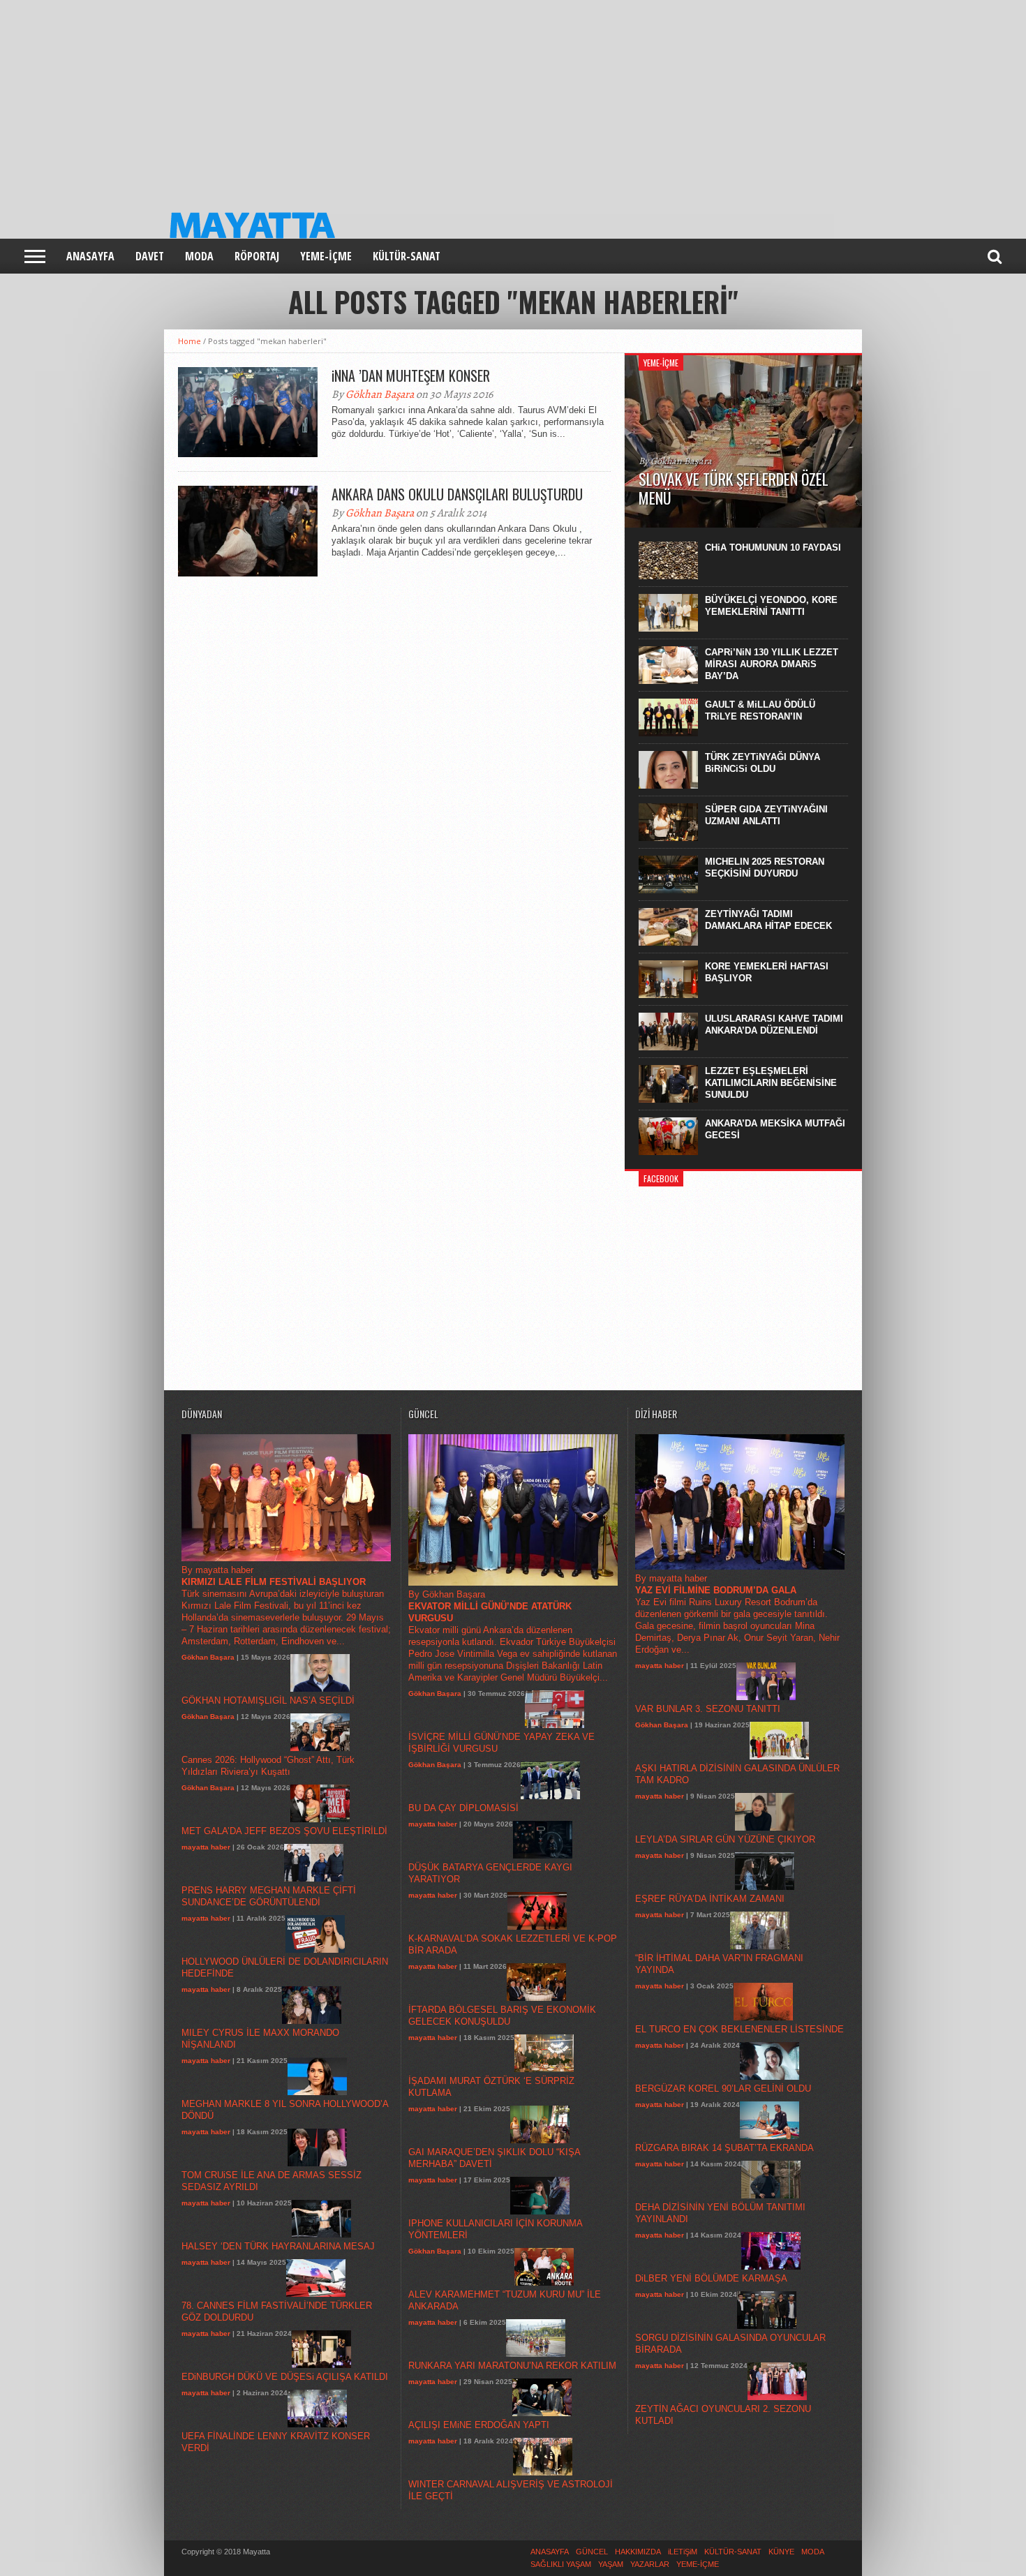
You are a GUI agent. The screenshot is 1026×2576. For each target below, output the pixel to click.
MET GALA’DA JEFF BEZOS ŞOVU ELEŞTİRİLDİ (284, 1831)
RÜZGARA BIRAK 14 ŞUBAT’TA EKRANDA (724, 2148)
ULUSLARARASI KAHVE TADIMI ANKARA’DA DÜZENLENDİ (774, 1025)
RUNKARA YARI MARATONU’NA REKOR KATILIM (512, 2366)
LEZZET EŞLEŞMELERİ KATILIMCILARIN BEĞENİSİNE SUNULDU (771, 1083)
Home (189, 341)
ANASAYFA (90, 256)
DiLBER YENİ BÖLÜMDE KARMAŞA (711, 2278)
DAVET (150, 256)
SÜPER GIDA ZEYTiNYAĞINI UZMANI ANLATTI (766, 815)
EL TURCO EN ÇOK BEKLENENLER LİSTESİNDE (739, 2029)
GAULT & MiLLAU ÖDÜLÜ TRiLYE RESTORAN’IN (760, 710)
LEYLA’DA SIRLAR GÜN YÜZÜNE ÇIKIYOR (725, 1839)
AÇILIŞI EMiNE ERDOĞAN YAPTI (479, 2425)
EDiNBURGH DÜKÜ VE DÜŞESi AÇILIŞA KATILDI (285, 2377)
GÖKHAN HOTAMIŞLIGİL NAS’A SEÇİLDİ (268, 1700)
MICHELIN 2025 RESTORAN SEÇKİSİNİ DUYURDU (765, 868)
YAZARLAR (650, 2564)
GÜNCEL (592, 2552)
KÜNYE (781, 2552)
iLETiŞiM (683, 2552)
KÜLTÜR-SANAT (407, 256)
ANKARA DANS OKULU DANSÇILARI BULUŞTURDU (457, 494)
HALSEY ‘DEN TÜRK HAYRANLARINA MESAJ (278, 2246)
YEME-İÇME (326, 256)
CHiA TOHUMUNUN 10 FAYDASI (773, 548)
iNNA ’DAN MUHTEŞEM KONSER (411, 375)
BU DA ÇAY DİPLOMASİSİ (463, 1808)
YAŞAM (611, 2564)
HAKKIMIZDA (638, 2552)
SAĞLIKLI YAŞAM (561, 2564)
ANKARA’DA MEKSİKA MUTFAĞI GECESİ (775, 1129)
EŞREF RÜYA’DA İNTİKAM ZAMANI (710, 1899)
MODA (199, 256)
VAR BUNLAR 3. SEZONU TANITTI (708, 1709)
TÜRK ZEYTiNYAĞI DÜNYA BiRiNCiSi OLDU (763, 763)
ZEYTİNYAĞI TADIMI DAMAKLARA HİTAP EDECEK (768, 920)
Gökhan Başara (380, 394)
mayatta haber (206, 1847)
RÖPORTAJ (257, 256)
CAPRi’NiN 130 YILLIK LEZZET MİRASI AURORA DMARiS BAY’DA (772, 664)
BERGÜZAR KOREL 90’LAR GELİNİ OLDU (723, 2089)
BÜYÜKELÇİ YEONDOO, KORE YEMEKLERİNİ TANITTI (771, 606)
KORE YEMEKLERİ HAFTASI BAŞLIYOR (767, 972)
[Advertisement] (419, 98)
